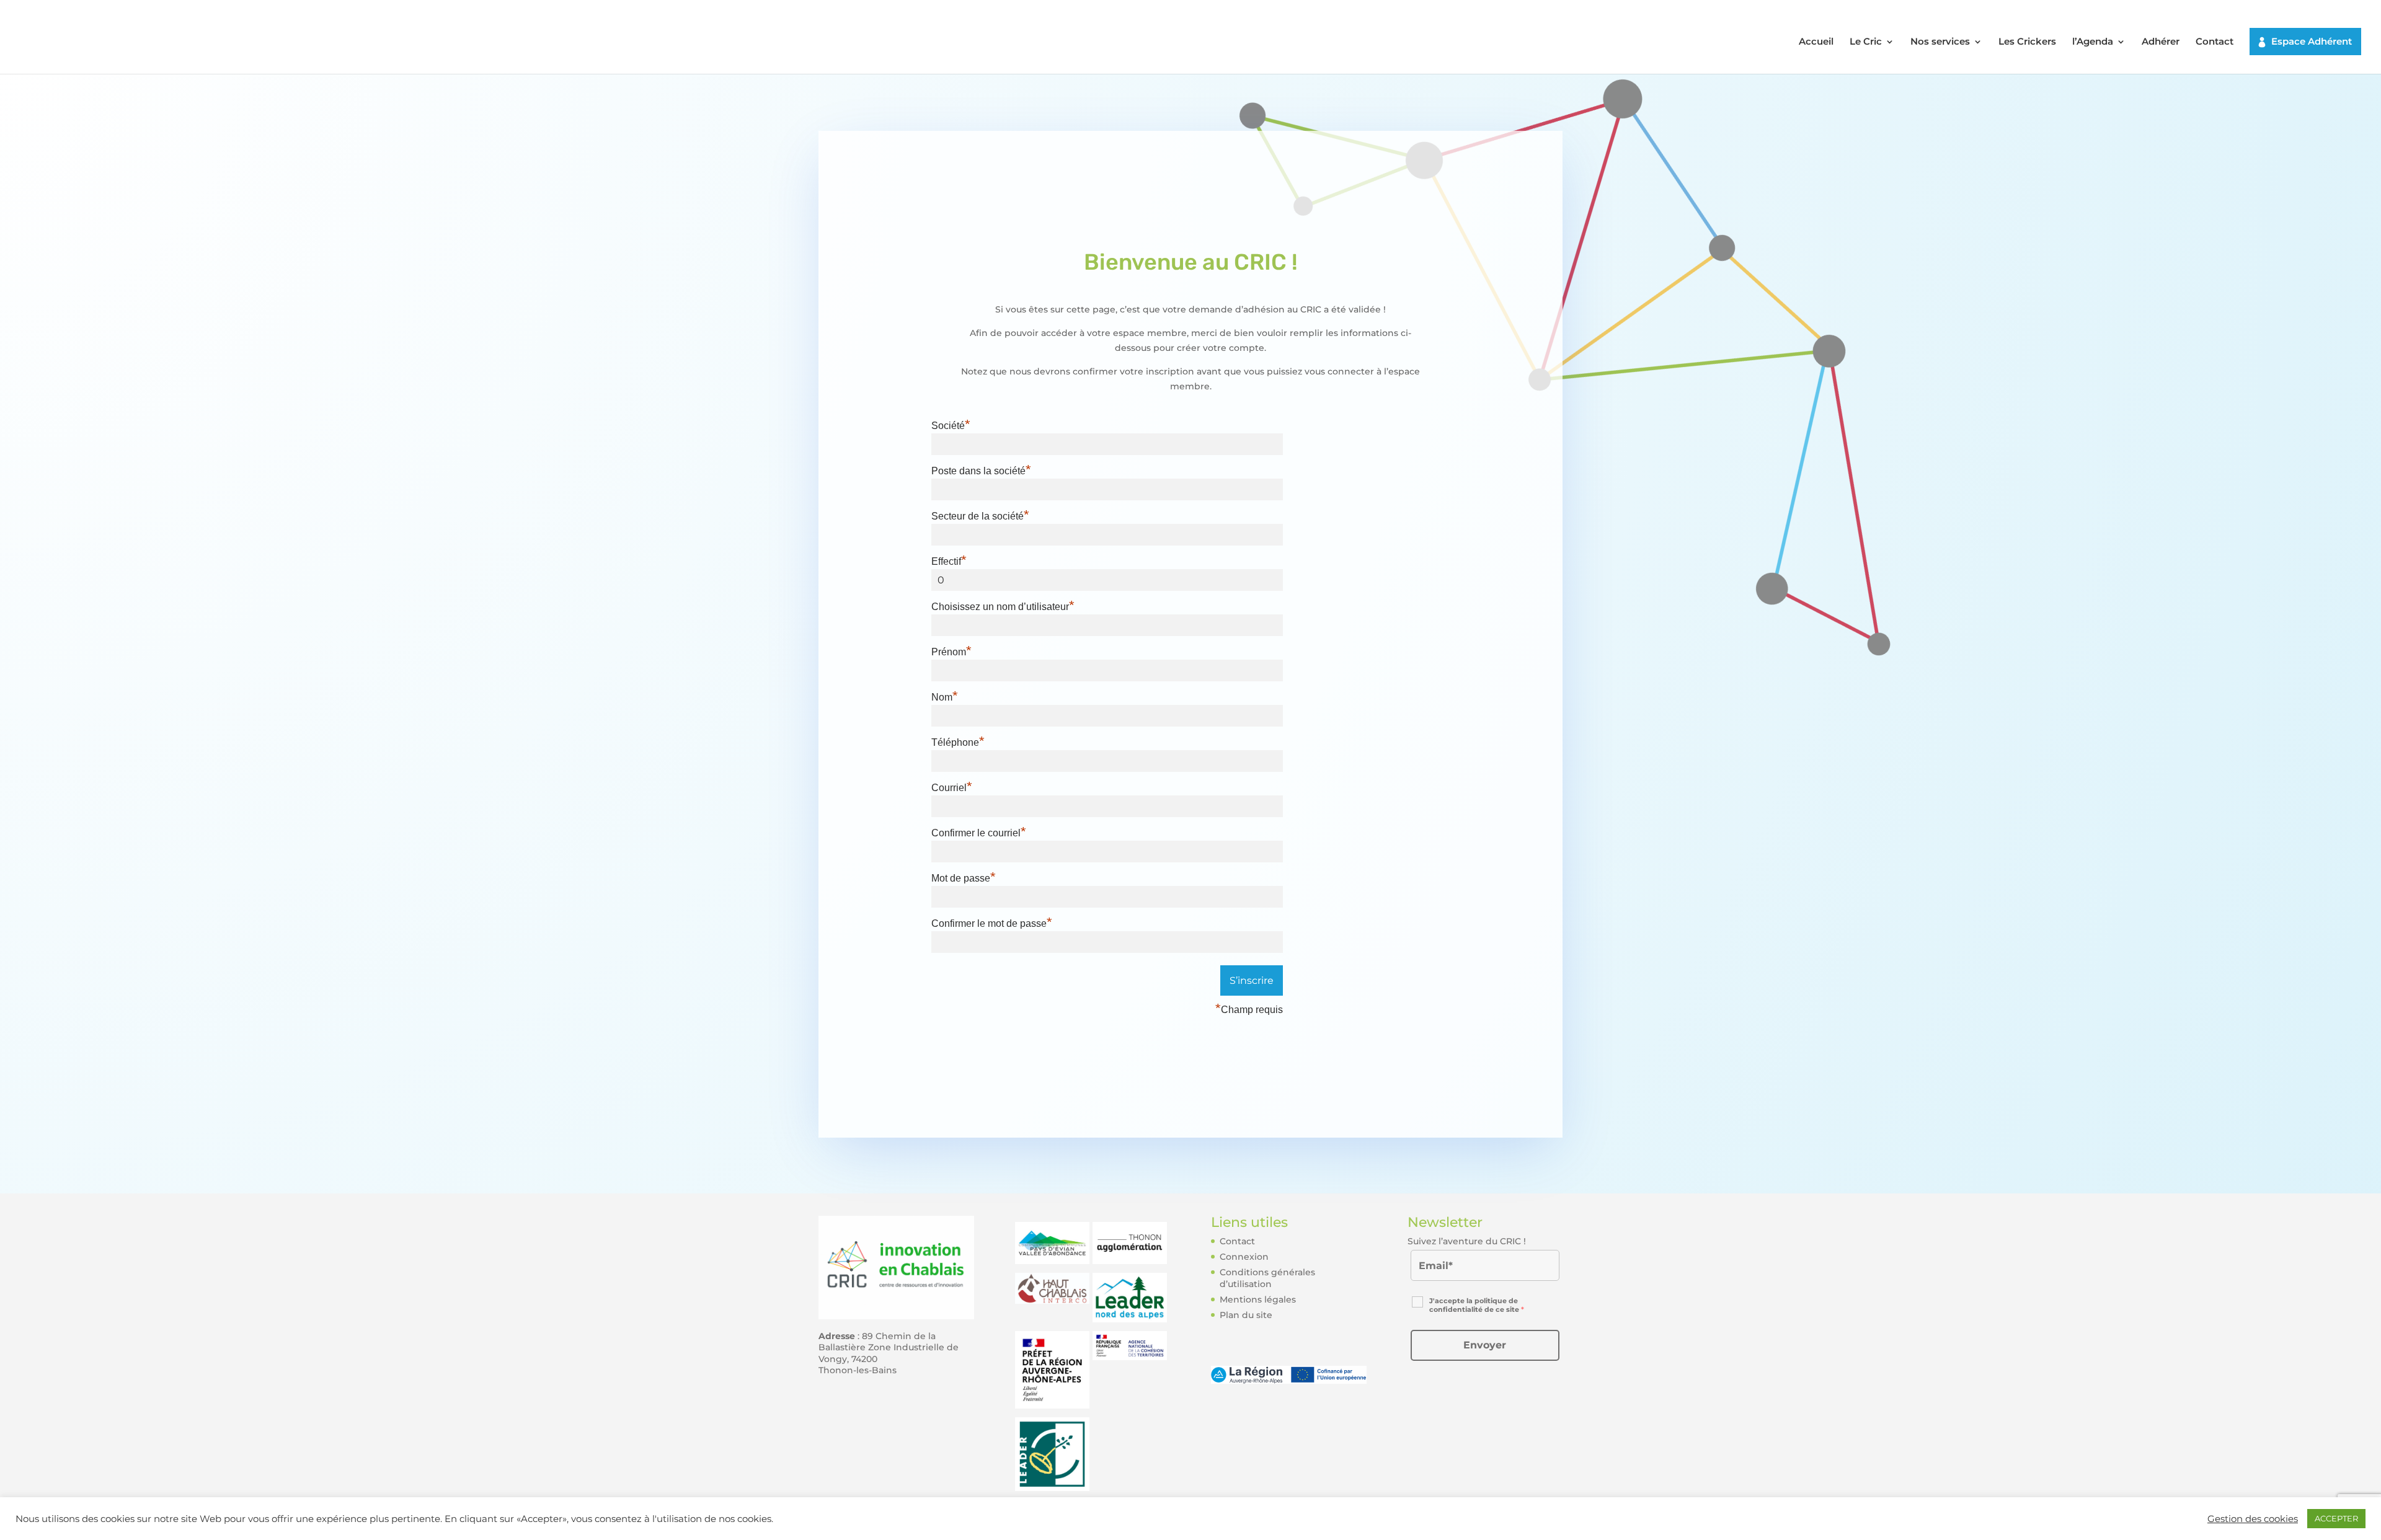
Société (951, 426)
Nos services (1940, 42)
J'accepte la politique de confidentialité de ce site (1477, 1305)
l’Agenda (2093, 42)
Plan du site (1246, 1315)
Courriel (952, 788)
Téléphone (958, 742)
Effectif (949, 561)
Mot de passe (964, 878)
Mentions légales (1258, 1299)
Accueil (1816, 42)
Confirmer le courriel (979, 833)
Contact (2215, 42)
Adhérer (2161, 42)
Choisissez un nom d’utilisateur (1003, 607)
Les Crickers (2027, 42)
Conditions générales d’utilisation (1267, 1278)
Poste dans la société (981, 471)
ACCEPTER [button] (2336, 1518)
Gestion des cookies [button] (2253, 1519)
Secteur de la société (980, 516)
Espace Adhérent (2312, 41)
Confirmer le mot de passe (992, 923)
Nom (945, 697)
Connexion (1244, 1257)
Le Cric (1866, 42)
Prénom (951, 652)
